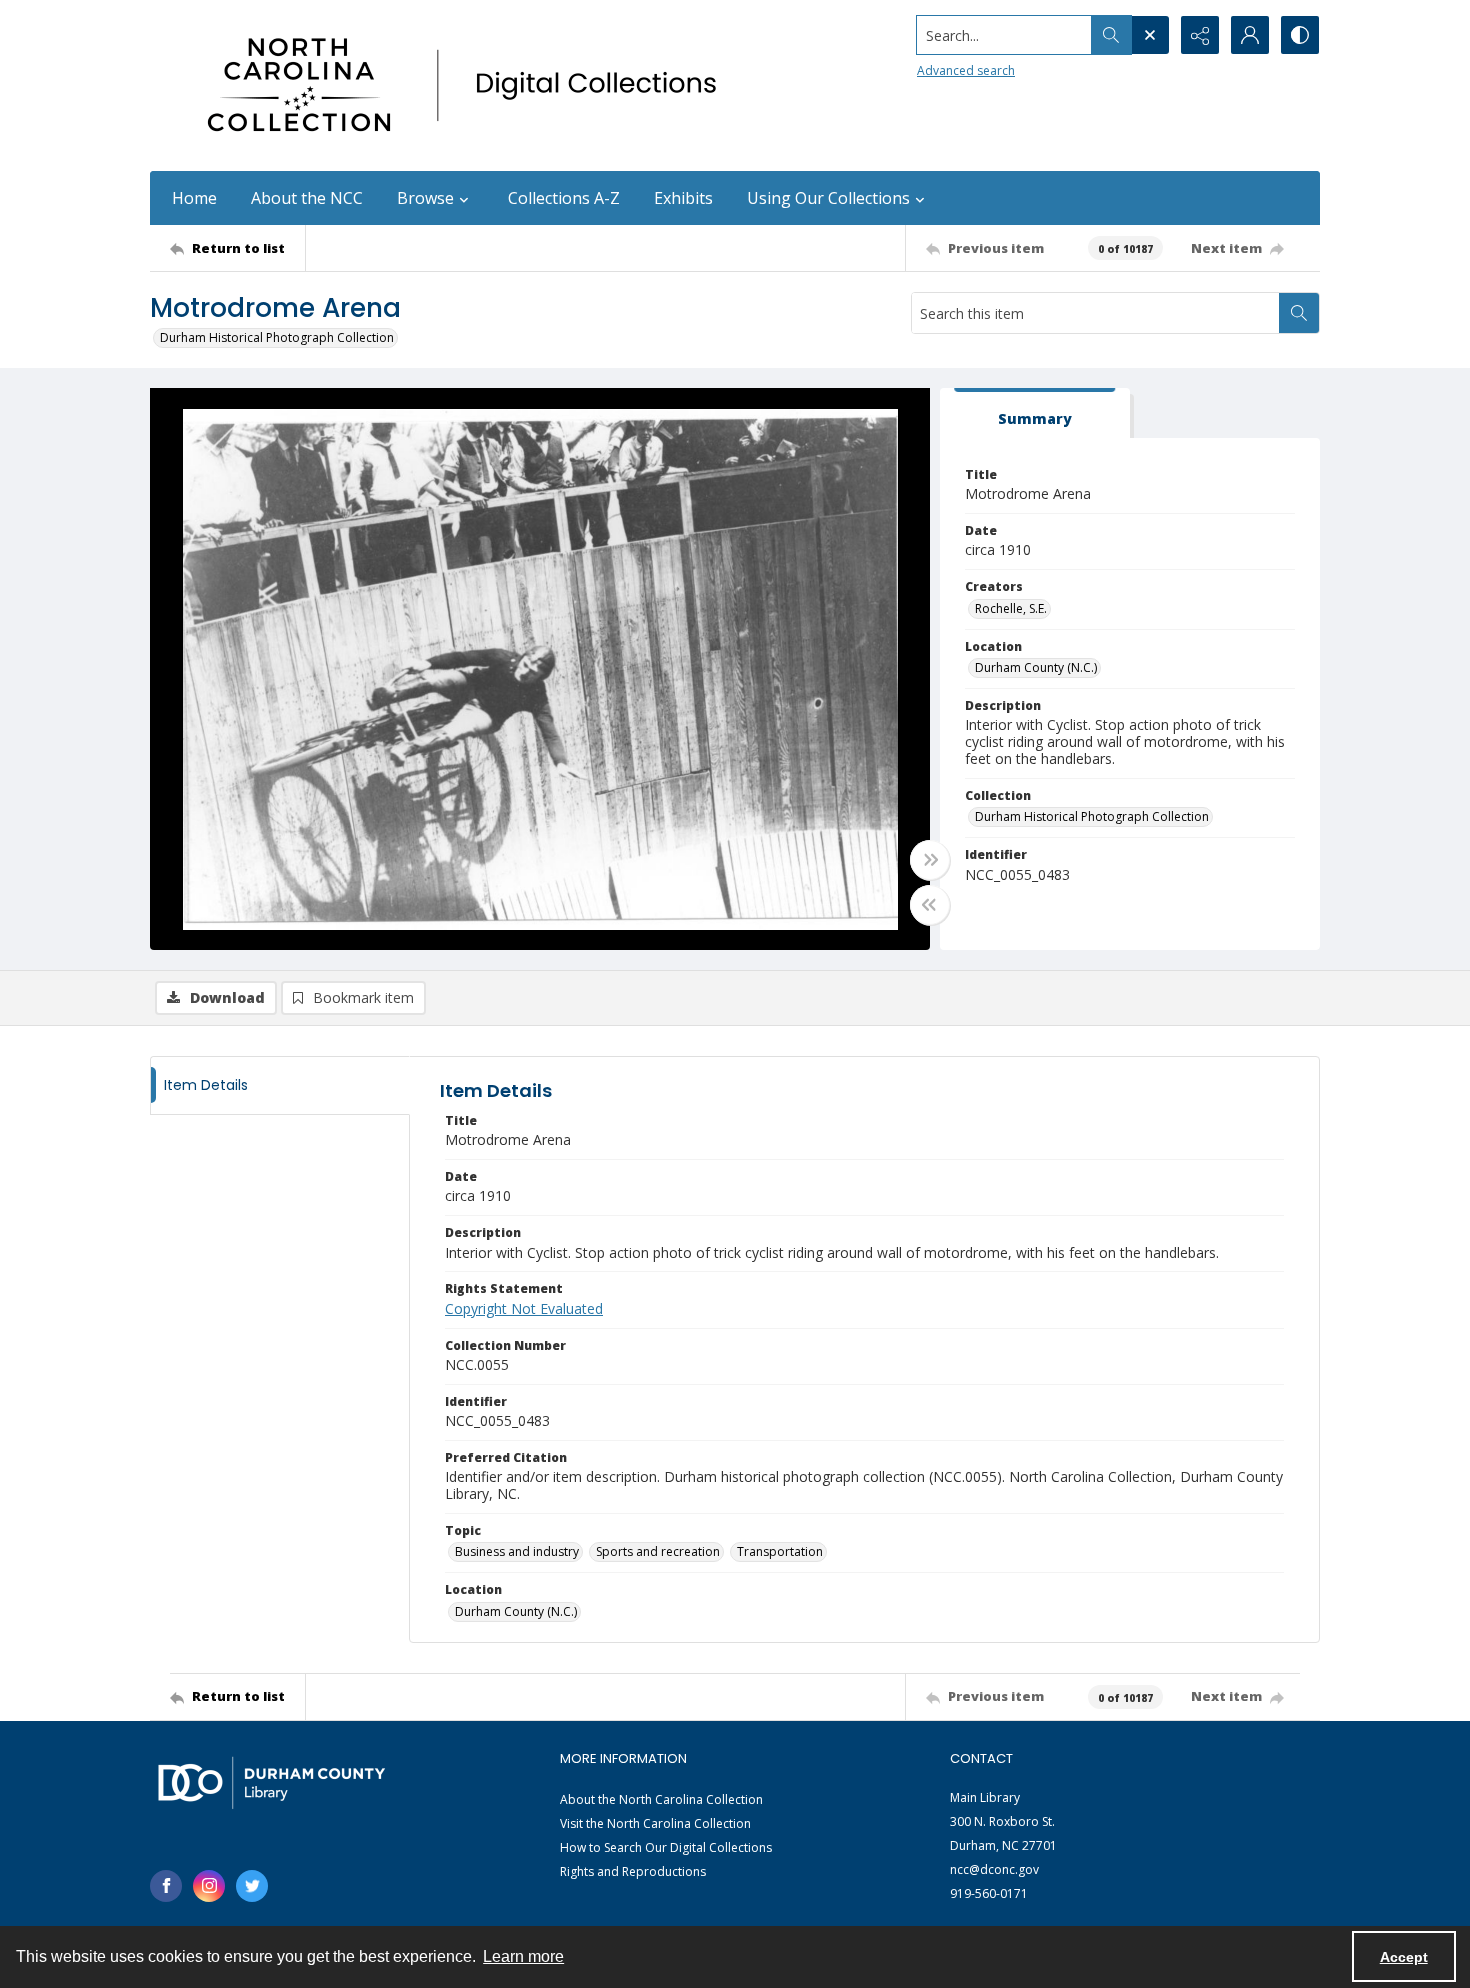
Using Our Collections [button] (828, 198)
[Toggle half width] (930, 905)
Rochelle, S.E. (1011, 608)
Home (194, 198)
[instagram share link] (209, 1886)
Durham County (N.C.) (1036, 667)
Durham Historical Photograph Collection (277, 337)
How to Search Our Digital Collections (666, 1847)
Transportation (780, 1551)
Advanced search (966, 70)
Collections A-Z (564, 198)
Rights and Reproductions (633, 1871)
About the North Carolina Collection (661, 1799)
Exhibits (683, 198)
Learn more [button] (523, 1956)
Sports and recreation (658, 1551)
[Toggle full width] (930, 860)
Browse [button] (425, 198)
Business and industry (517, 1551)
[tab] (1035, 413)
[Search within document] (1299, 313)
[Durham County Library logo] (271, 1782)
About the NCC (307, 198)
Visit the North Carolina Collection (655, 1823)
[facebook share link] (166, 1886)
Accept (1404, 1957)
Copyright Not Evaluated (524, 1308)
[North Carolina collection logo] (469, 85)
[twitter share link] (252, 1886)
